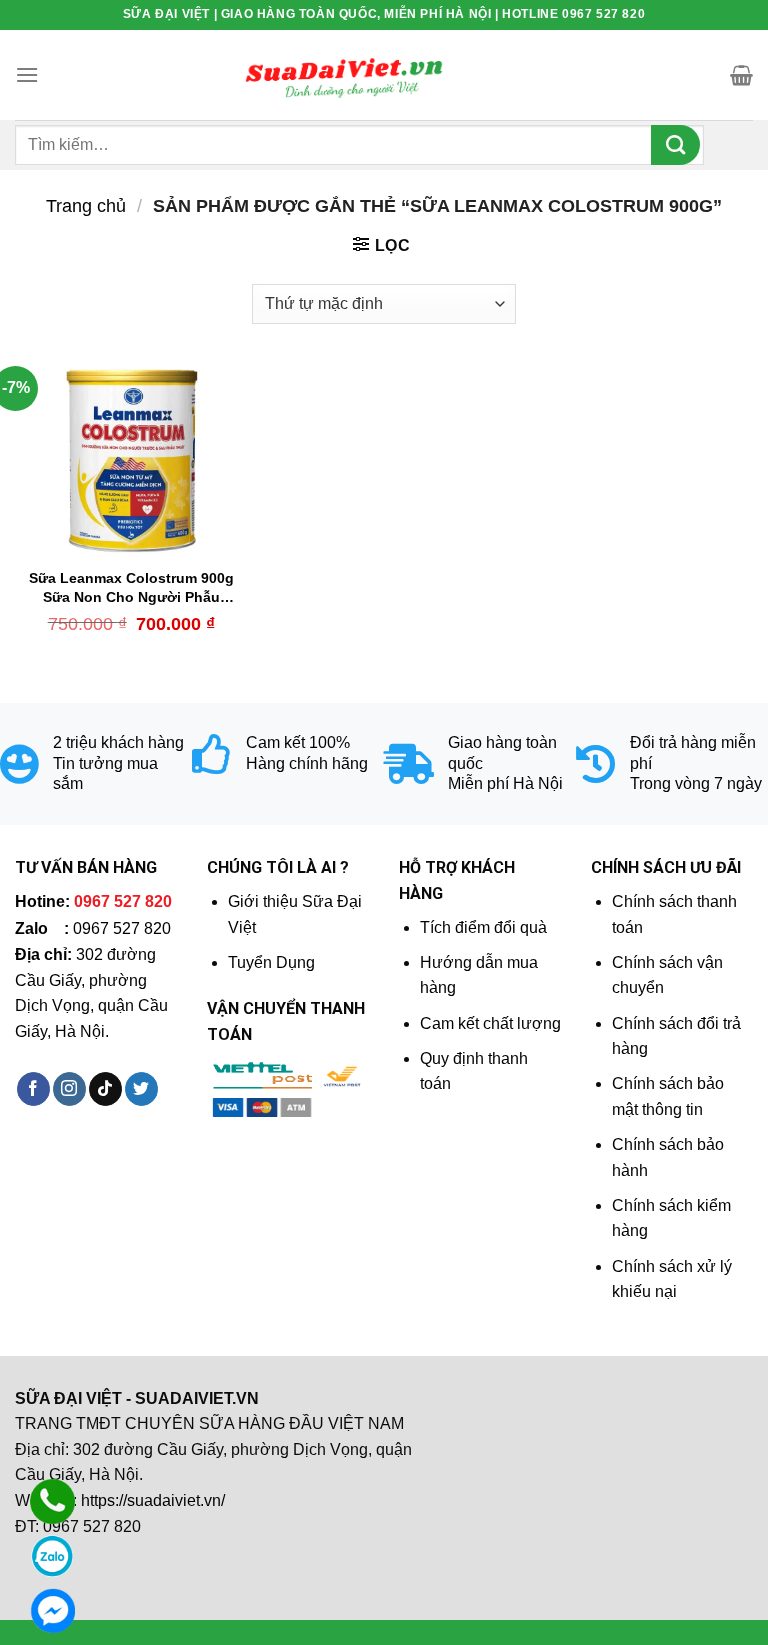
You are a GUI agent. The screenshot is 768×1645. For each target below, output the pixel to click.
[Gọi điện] (52, 1501)
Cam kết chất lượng (490, 1023)
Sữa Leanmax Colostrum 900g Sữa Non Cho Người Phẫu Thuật (131, 588)
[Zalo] (52, 1556)
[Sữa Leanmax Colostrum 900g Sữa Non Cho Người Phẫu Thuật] (131, 460)
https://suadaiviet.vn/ (153, 1500)
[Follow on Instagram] (69, 1089)
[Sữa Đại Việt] (344, 75)
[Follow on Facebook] (33, 1089)
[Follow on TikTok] (105, 1089)
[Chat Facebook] (52, 1610)
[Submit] (675, 145)
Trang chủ (86, 205)
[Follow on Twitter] (141, 1089)
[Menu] (27, 74)
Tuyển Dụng (271, 962)
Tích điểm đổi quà (483, 927)
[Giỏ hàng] (741, 75)
